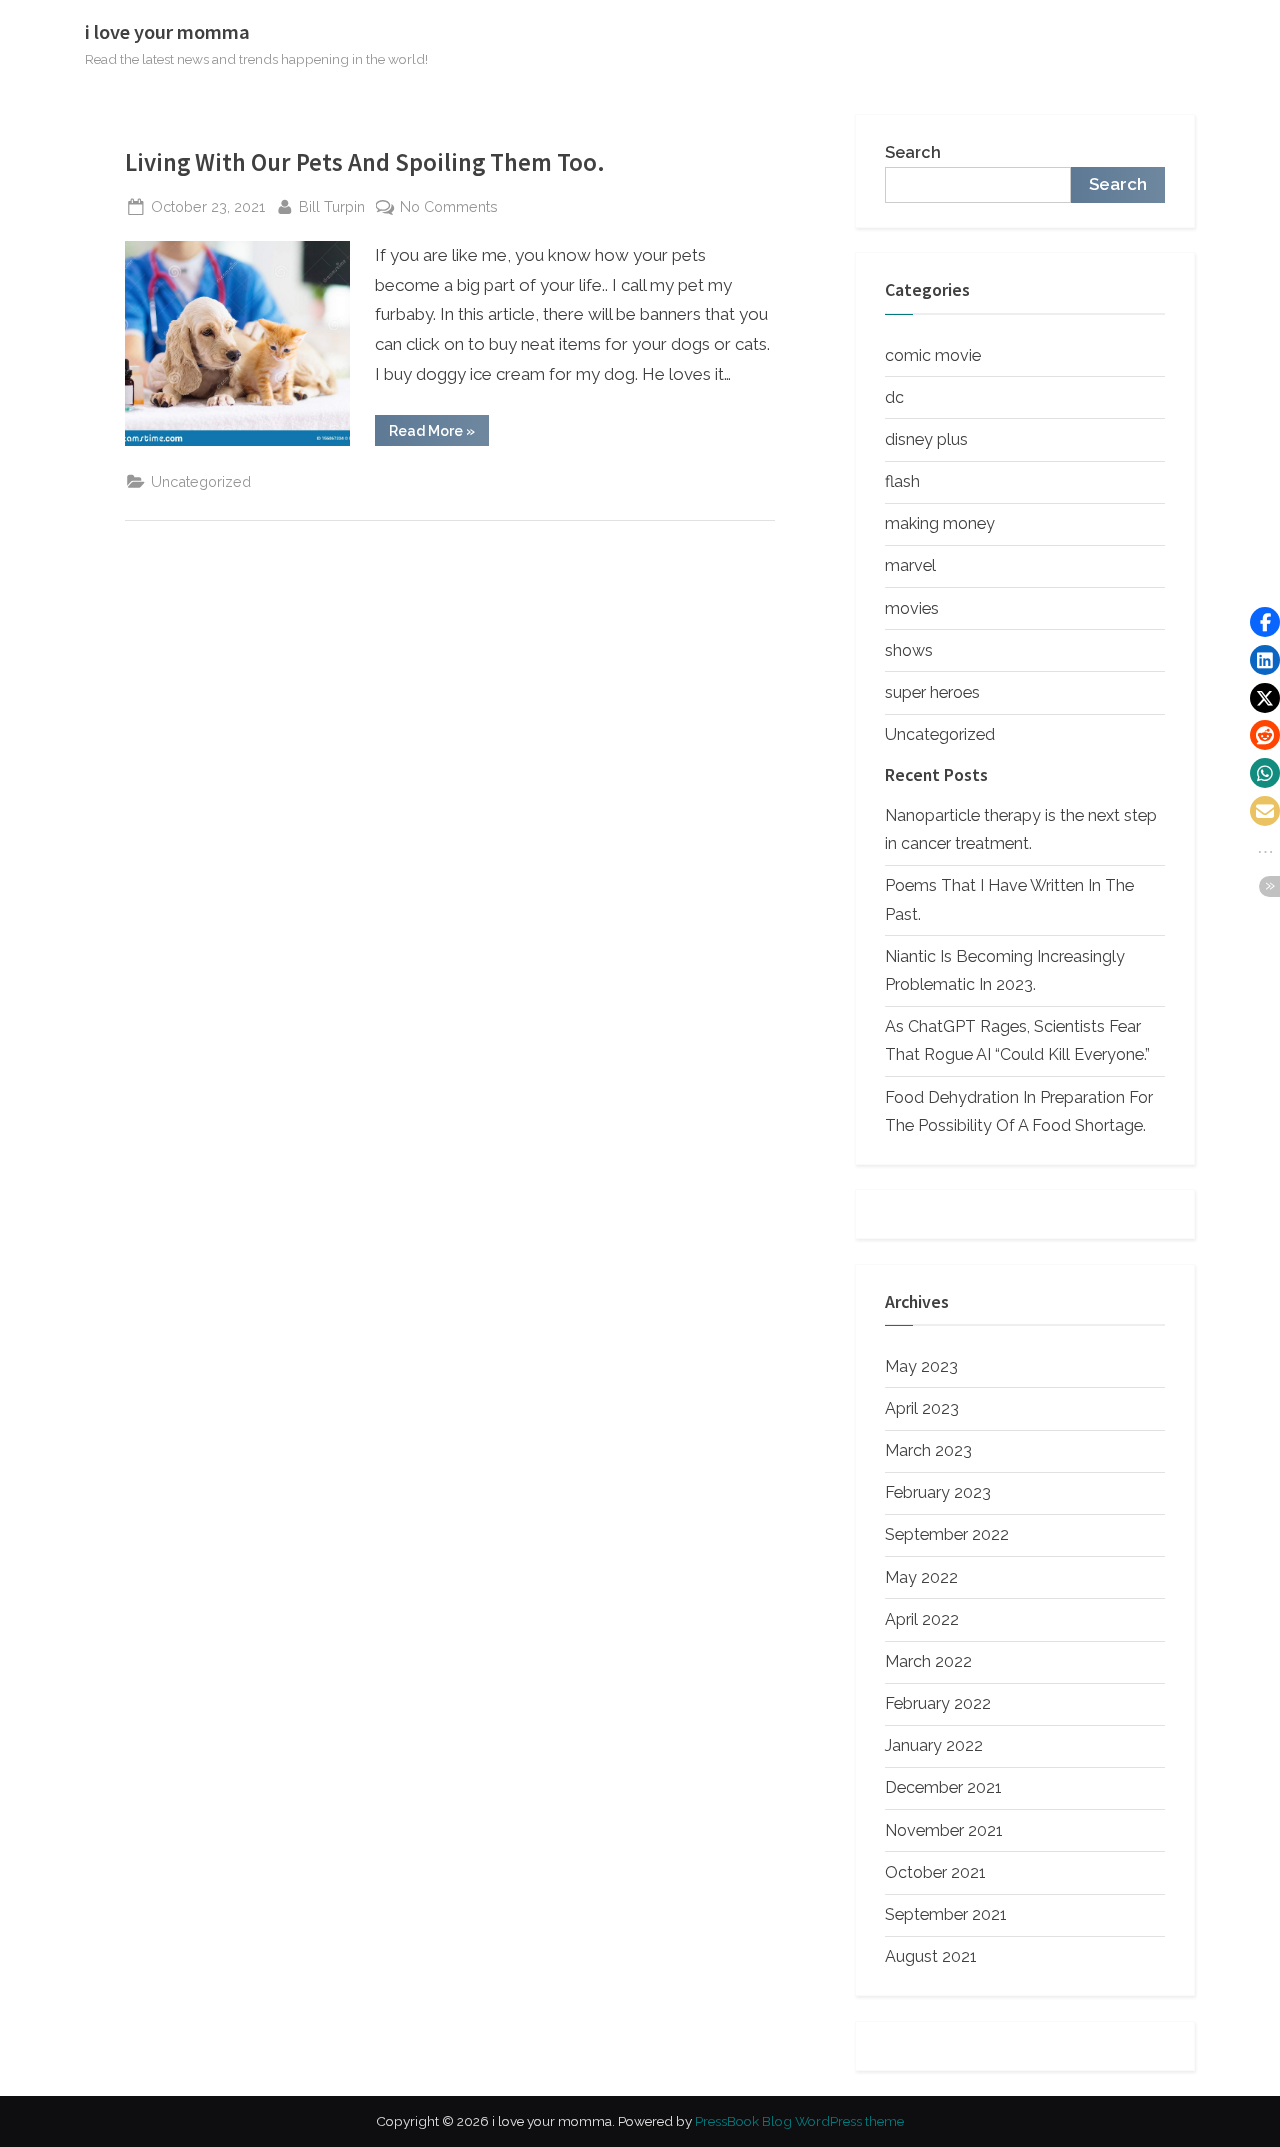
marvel (910, 565)
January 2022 (934, 1745)
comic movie (933, 355)
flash (902, 481)
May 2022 (921, 1577)
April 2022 (922, 1619)
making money (940, 523)
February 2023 (938, 1492)
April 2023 (922, 1408)
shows (909, 650)
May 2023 (921, 1366)
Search (913, 152)
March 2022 (928, 1661)
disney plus (926, 439)
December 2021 (943, 1787)
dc (894, 397)
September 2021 (946, 1914)
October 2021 (935, 1872)
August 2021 (931, 1956)
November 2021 (944, 1830)
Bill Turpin (332, 206)
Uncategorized (201, 481)
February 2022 (938, 1703)
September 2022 (947, 1534)
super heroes (932, 692)
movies (912, 608)
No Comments (449, 208)
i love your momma (167, 32)
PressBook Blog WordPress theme (799, 2121)
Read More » (439, 434)
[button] (1265, 622)
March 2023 (928, 1450)
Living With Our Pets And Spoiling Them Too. (365, 162)
